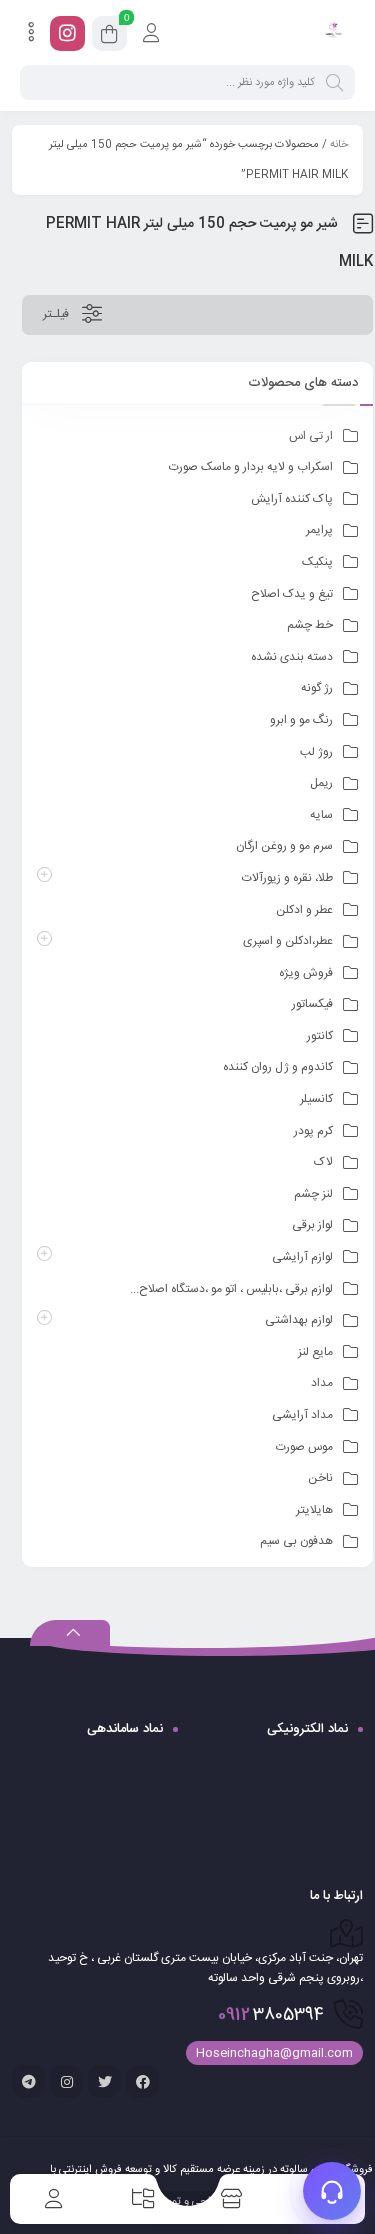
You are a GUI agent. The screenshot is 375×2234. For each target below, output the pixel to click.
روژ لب (316, 752)
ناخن (320, 1478)
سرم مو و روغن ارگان (284, 846)
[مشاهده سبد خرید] (109, 37)
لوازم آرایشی (302, 1257)
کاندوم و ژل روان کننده (278, 1067)
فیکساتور (312, 1004)
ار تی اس (311, 436)
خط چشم (310, 625)
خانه (339, 145)
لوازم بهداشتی (299, 1320)
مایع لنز (315, 1352)
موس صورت (304, 1447)
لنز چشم (313, 1194)
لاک (323, 1162)
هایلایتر (314, 1510)
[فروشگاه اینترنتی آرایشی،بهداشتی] (332, 33)
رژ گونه (317, 688)
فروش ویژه (306, 973)
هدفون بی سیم (296, 1541)
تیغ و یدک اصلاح (292, 594)
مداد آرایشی (302, 1415)
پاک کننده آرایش (292, 499)
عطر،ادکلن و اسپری (288, 941)
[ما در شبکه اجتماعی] (67, 33)
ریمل (321, 783)
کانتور (320, 1036)
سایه (321, 815)
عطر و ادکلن (304, 910)
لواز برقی (312, 1225)
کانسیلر (316, 1099)
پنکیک (317, 562)
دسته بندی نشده (292, 657)
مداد (322, 1383)
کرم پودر (313, 1131)
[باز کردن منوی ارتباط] (332, 2191)
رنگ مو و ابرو (301, 720)
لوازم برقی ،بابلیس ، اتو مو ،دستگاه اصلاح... (231, 1289)
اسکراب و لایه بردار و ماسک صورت (251, 467)
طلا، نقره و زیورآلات (287, 878)
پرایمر (319, 530)
